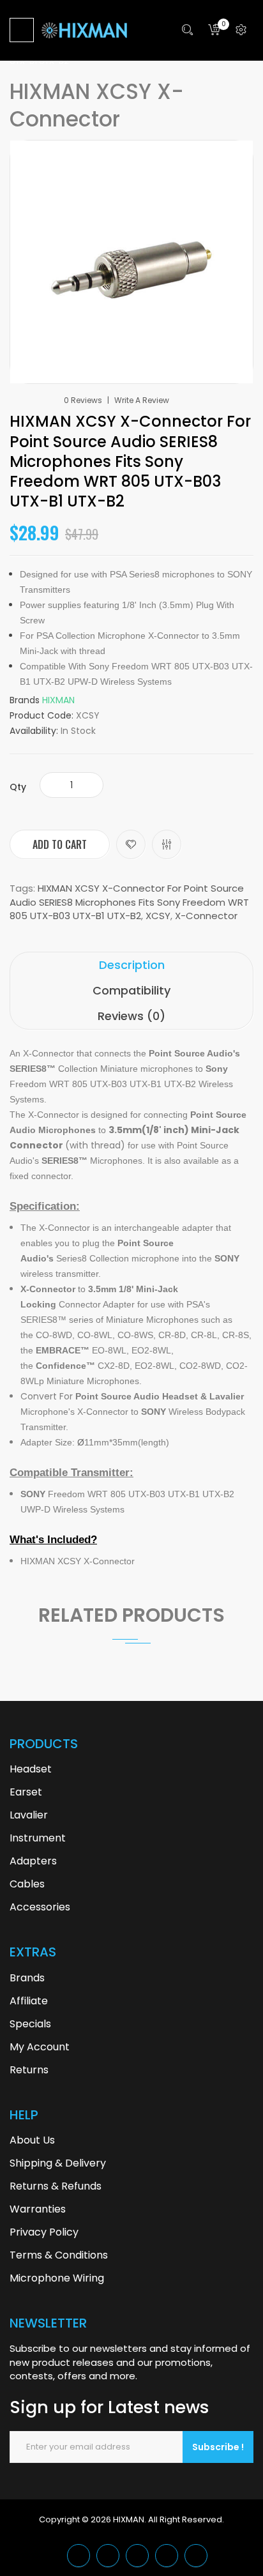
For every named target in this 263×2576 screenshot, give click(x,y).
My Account (40, 2047)
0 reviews (83, 400)
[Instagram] (196, 2556)
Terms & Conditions (59, 2255)
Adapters (33, 1861)
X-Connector (206, 916)
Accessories (40, 1907)
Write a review (142, 400)
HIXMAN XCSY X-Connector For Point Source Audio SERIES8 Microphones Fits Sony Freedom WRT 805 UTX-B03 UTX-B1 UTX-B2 (129, 902)
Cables (27, 1884)
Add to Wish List (131, 844)
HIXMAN (58, 700)
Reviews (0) (131, 1016)
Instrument (38, 1838)
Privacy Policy (44, 2232)
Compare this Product (167, 844)
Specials (30, 2024)
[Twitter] (79, 2556)
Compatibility (131, 990)
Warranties (38, 2209)
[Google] (108, 2556)
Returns (29, 2070)
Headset (31, 1769)
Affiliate (29, 2001)
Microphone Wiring (57, 2278)
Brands (27, 1978)
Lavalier (29, 1815)
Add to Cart (60, 844)
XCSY (158, 916)
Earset (26, 1792)
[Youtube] (167, 2556)
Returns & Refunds (56, 2186)
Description (132, 965)
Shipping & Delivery (58, 2163)
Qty (18, 787)
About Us (32, 2140)
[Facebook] (137, 2556)
